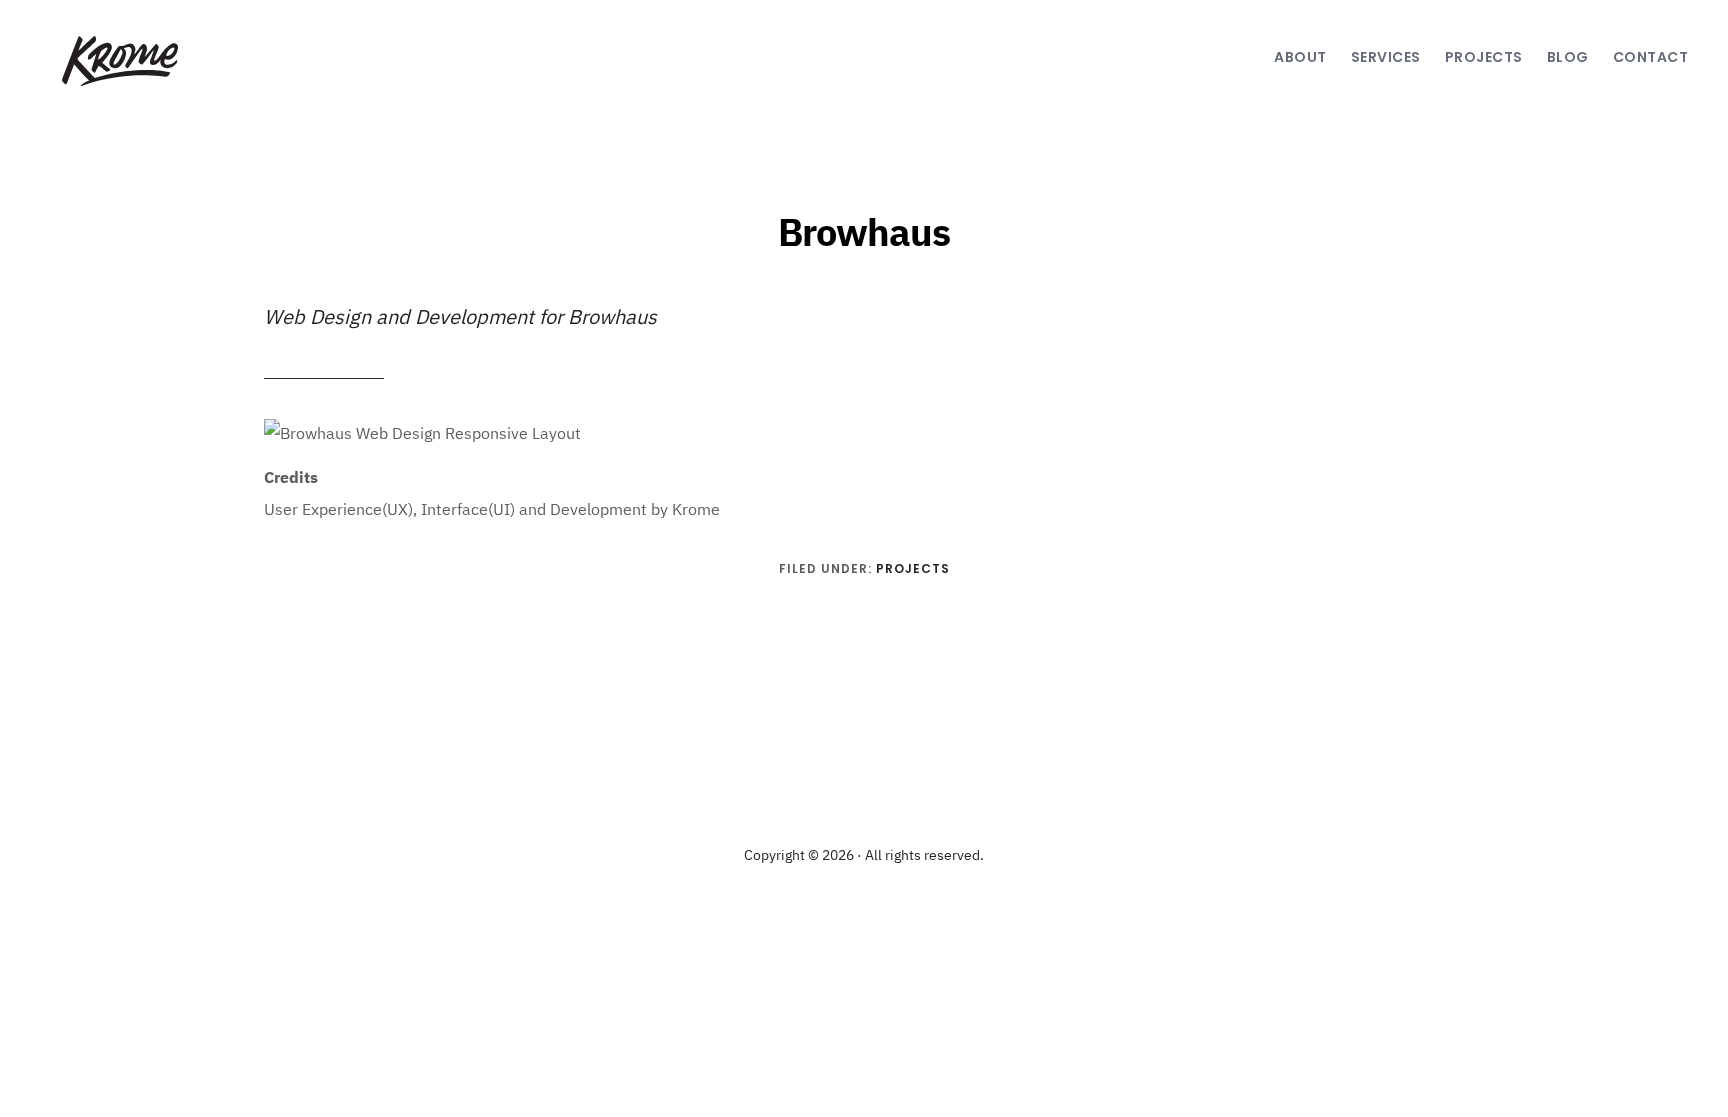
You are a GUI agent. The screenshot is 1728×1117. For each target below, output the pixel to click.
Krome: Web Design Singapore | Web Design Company (117, 61)
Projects (913, 568)
